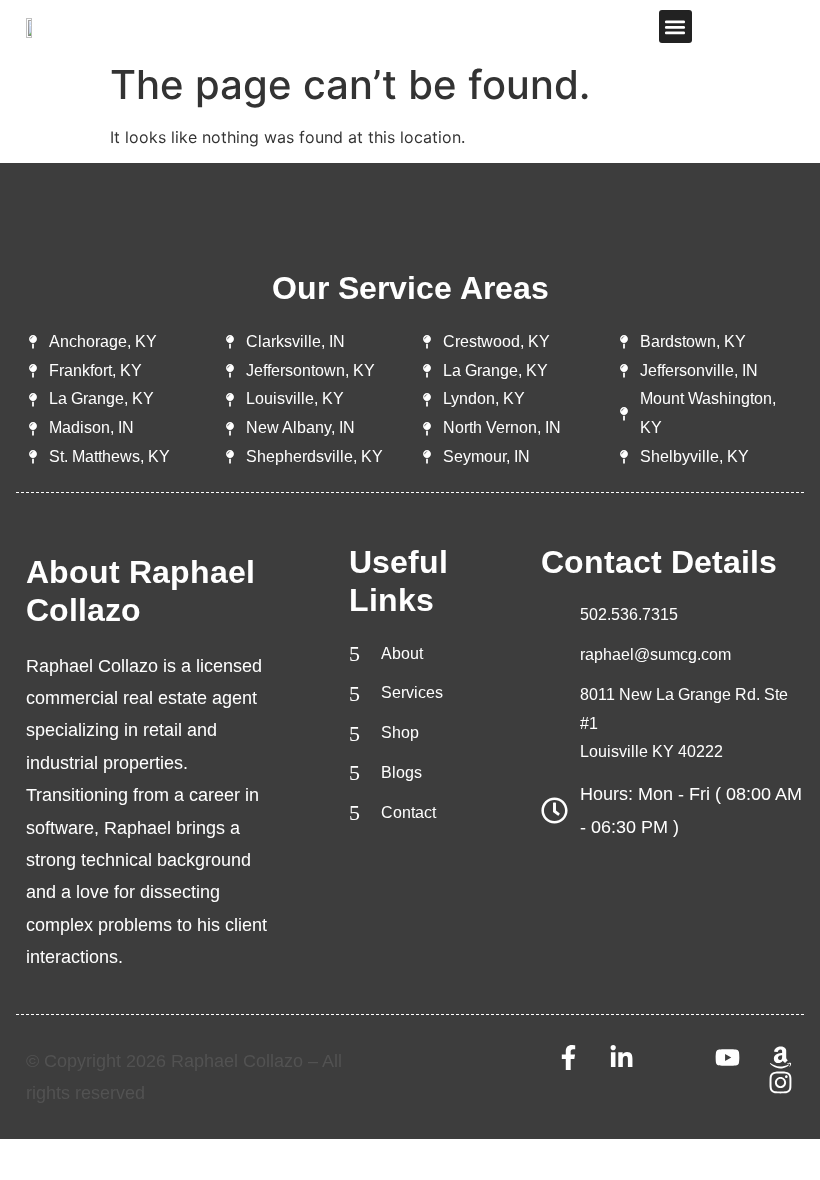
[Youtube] (727, 1057)
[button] (675, 26)
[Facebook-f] (568, 1057)
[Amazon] (780, 1057)
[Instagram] (780, 1082)
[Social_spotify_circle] (674, 1057)
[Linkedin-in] (621, 1057)
